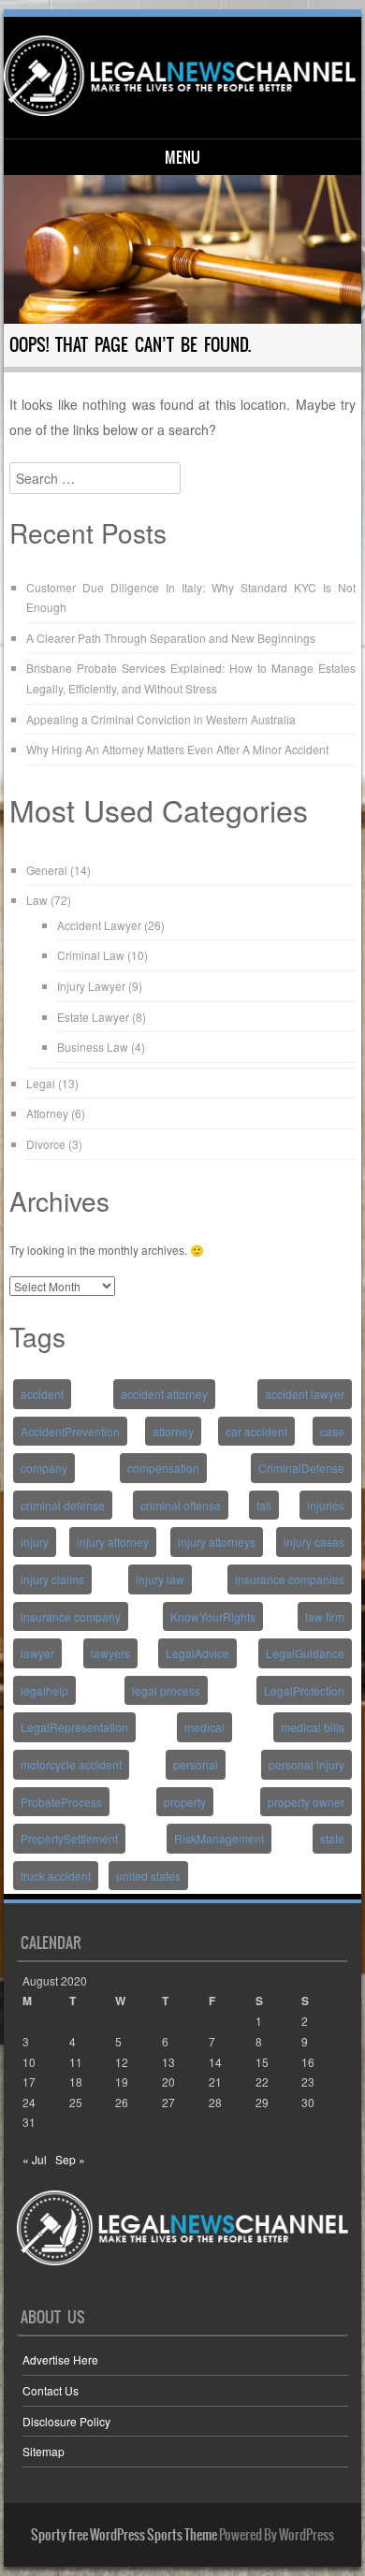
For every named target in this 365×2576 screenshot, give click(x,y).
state (332, 1838)
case (332, 1431)
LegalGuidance (305, 1653)
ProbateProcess (61, 1802)
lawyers (110, 1653)
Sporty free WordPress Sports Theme (124, 2535)
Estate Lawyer (93, 1017)
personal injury (307, 1764)
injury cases (314, 1542)
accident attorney (164, 1394)
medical (204, 1727)
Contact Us (51, 2390)
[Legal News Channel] (180, 76)
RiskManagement (219, 1838)
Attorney (47, 1113)
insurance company (71, 1616)
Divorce (46, 1144)
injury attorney (113, 1542)
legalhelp (44, 1690)
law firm (325, 1616)
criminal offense (181, 1505)
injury (35, 1542)
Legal (41, 1083)
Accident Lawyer (99, 925)
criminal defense (63, 1505)
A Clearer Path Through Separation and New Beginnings (171, 638)
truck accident (56, 1876)
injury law (160, 1579)
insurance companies (290, 1579)
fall (264, 1505)
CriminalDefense (301, 1468)
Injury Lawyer (91, 986)
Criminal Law (91, 955)
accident (42, 1394)
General (47, 870)
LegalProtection (304, 1690)
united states (148, 1876)
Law (37, 900)
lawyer (37, 1653)
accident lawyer (305, 1394)
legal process (166, 1690)
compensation (163, 1468)
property (185, 1802)
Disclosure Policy (66, 2421)
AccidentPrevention (70, 1431)
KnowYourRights (213, 1616)
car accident (256, 1431)
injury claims (52, 1579)
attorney (173, 1431)
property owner (306, 1802)
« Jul (35, 2159)
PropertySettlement (69, 1838)
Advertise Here (60, 2359)
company (44, 1468)
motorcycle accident (71, 1764)
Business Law (93, 1047)
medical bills (313, 1727)
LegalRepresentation (74, 1727)
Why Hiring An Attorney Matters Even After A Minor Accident (177, 749)
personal (196, 1764)
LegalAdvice (197, 1653)
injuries (326, 1505)
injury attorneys (217, 1542)
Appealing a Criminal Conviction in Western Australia (161, 719)
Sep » (70, 2159)
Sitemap (44, 2451)
